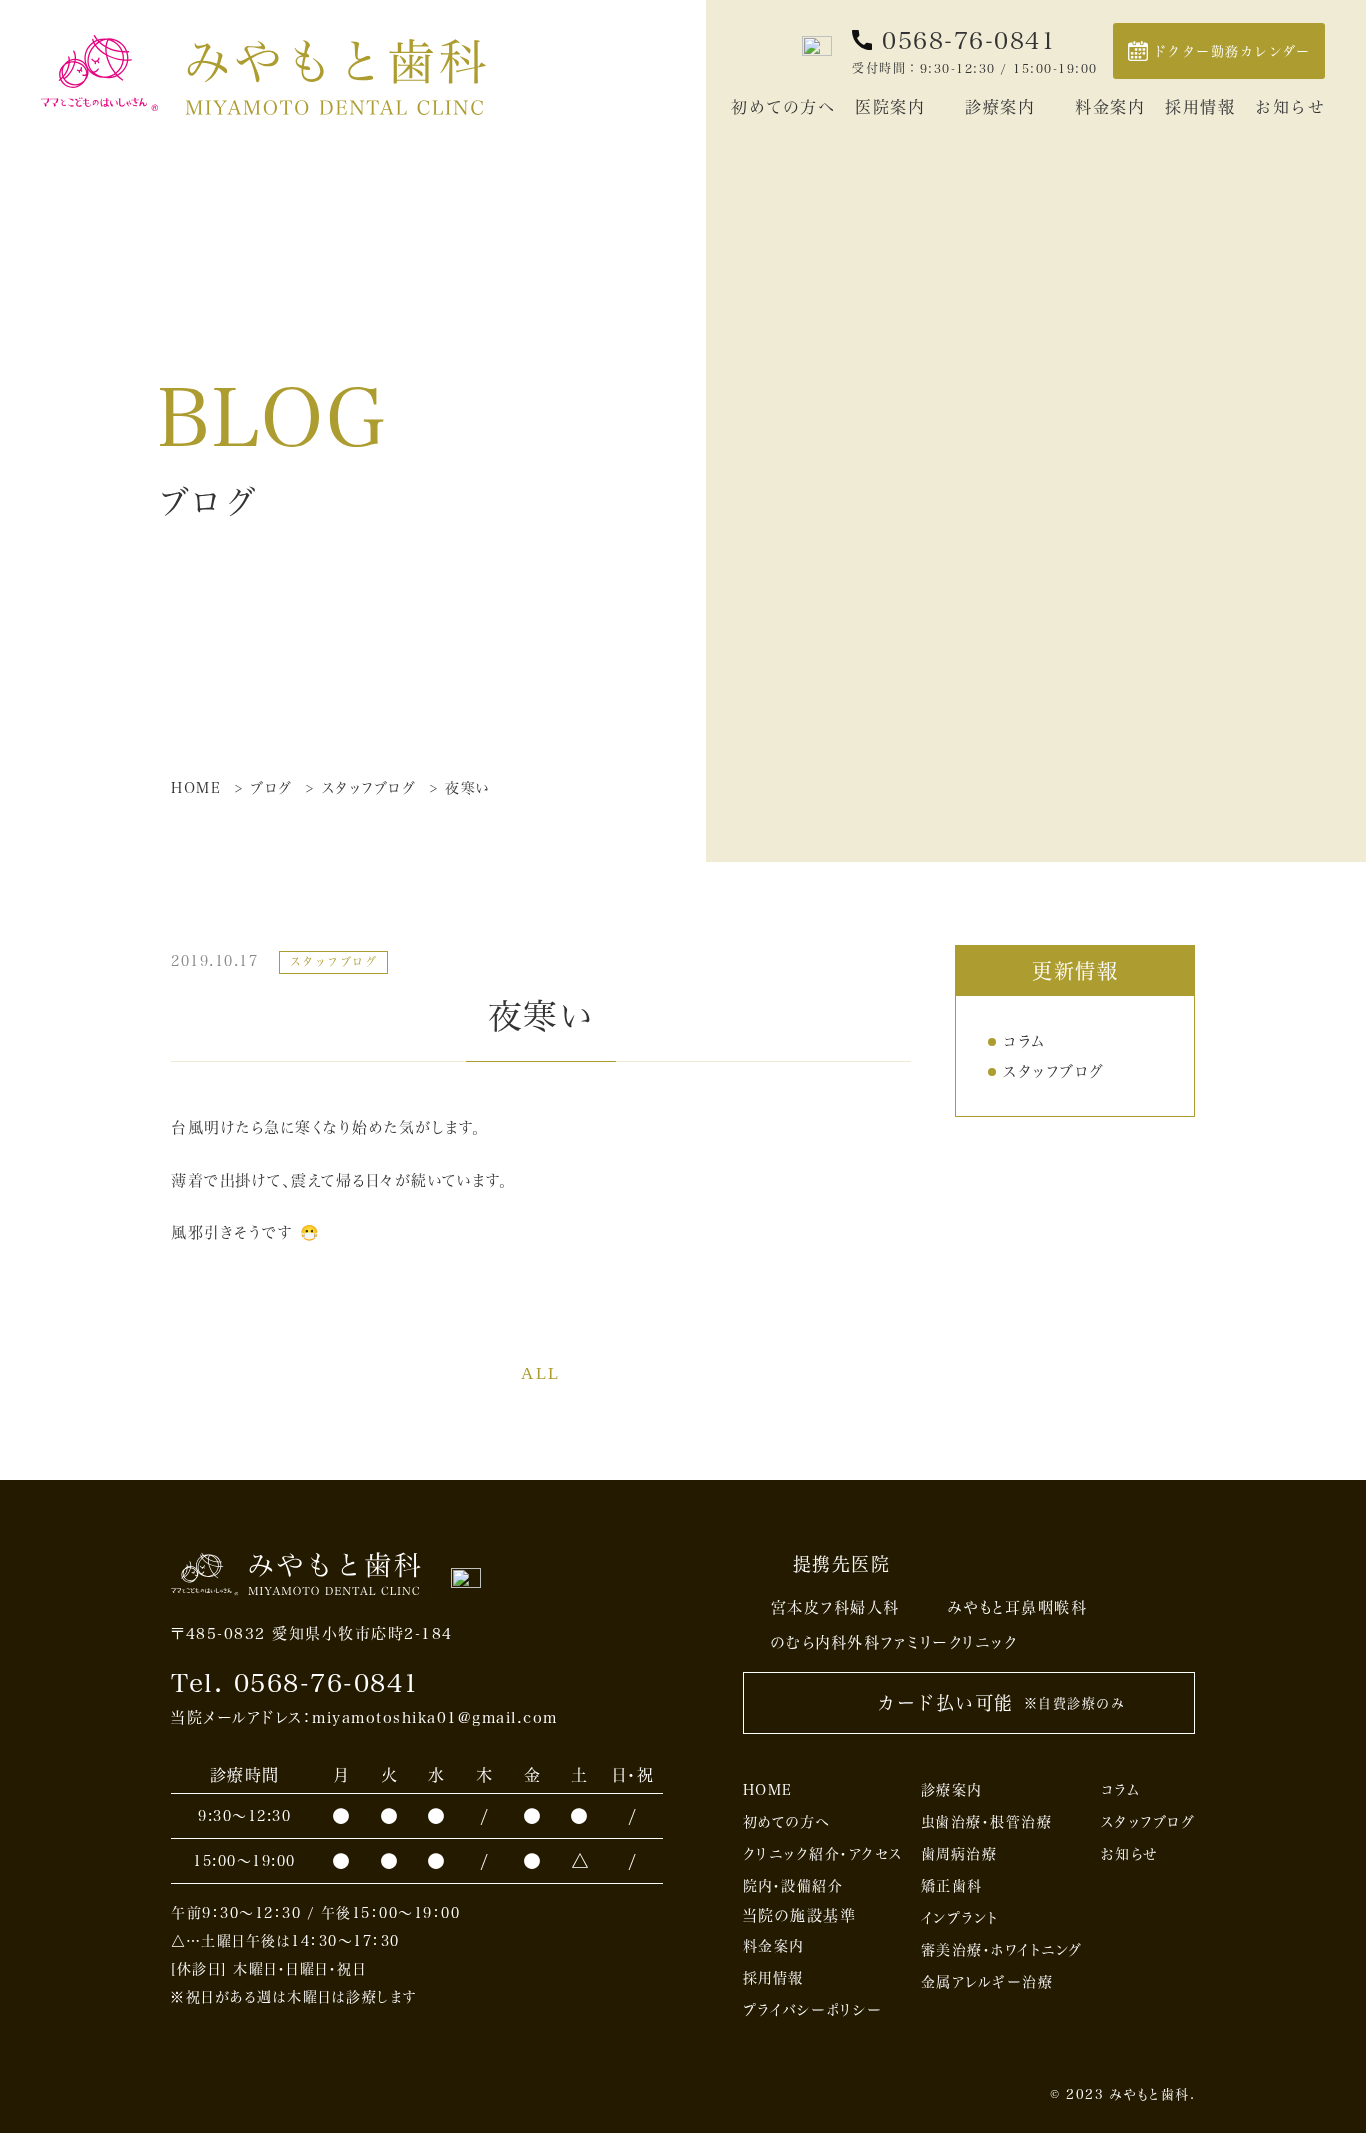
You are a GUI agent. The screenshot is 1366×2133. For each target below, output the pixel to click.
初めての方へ (783, 106)
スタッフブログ (1054, 1071)
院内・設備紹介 (793, 1885)
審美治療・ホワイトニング (1002, 1949)
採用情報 (1200, 106)
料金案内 (1110, 106)
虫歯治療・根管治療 (987, 1821)
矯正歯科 (952, 1885)
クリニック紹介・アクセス (823, 1853)
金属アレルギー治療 (987, 1981)
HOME (768, 1789)
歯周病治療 (959, 1853)
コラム (1024, 1041)
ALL (541, 1373)
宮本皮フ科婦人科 (835, 1607)
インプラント (960, 1917)
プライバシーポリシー (813, 2009)
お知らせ (1290, 106)
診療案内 (1000, 106)
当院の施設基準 (800, 1915)
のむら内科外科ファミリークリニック (894, 1642)
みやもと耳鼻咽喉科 (1018, 1607)
